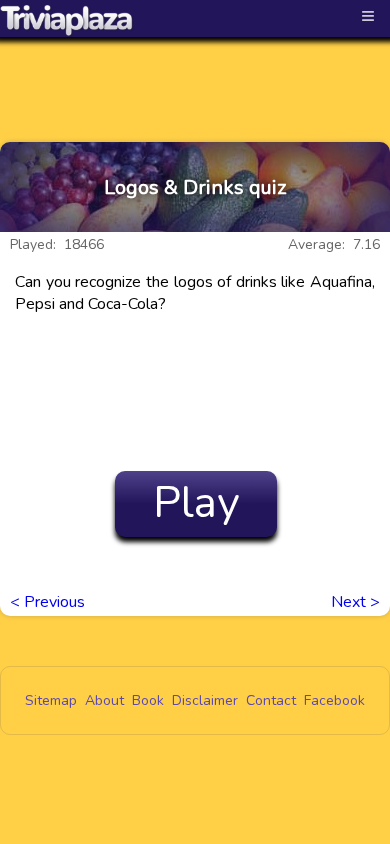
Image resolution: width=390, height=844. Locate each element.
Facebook (334, 700)
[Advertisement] (195, 72)
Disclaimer (205, 700)
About (104, 700)
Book (148, 700)
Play (196, 503)
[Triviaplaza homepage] (67, 20)
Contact (271, 700)
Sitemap (51, 700)
